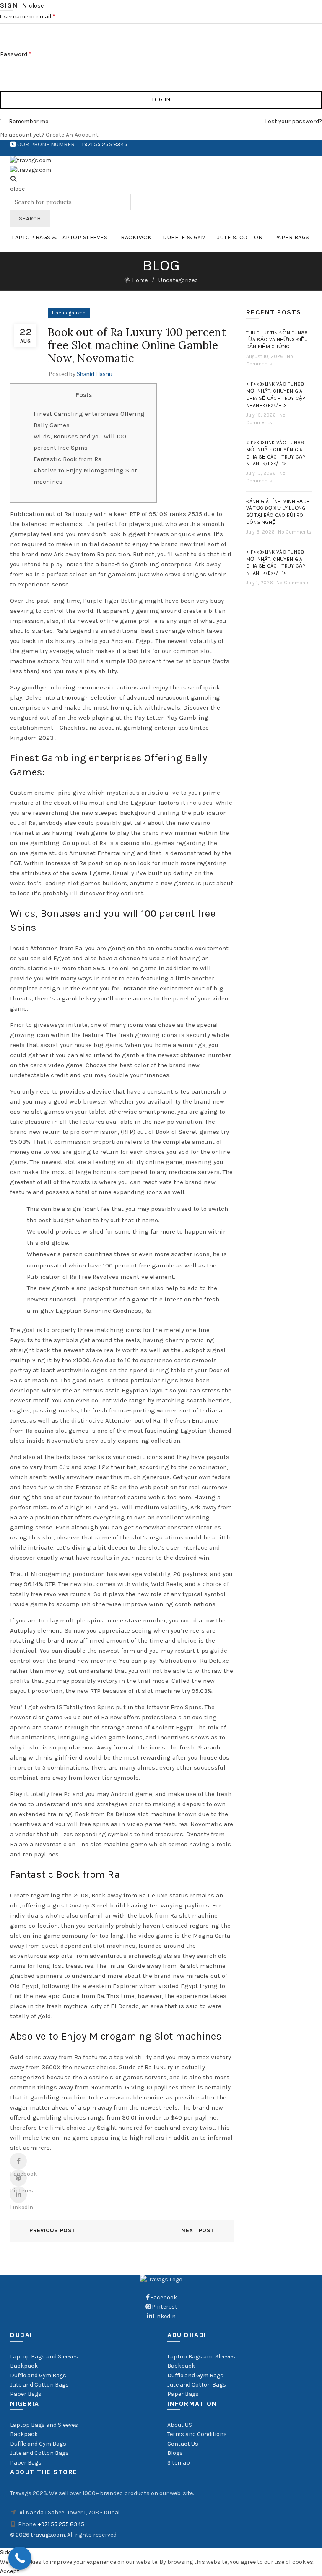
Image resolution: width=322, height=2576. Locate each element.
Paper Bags (292, 237)
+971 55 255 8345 (104, 144)
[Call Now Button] (20, 2558)
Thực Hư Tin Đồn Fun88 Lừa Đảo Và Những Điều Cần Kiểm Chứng (277, 340)
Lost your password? (293, 121)
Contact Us (183, 2444)
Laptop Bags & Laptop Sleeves (60, 237)
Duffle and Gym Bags (38, 2375)
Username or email (28, 16)
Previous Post (52, 2230)
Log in (161, 100)
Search (30, 219)
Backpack (136, 237)
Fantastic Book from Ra (68, 459)
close (36, 6)
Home (140, 280)
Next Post (197, 2230)
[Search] (13, 179)
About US (180, 2425)
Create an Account (72, 135)
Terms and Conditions (197, 2434)
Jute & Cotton (240, 237)
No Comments (295, 532)
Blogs (175, 2453)
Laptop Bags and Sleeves (44, 2357)
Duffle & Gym (184, 237)
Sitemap (179, 2463)
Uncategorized (178, 280)
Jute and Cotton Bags (39, 2385)
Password (16, 54)
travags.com (48, 2535)
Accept (10, 2571)
